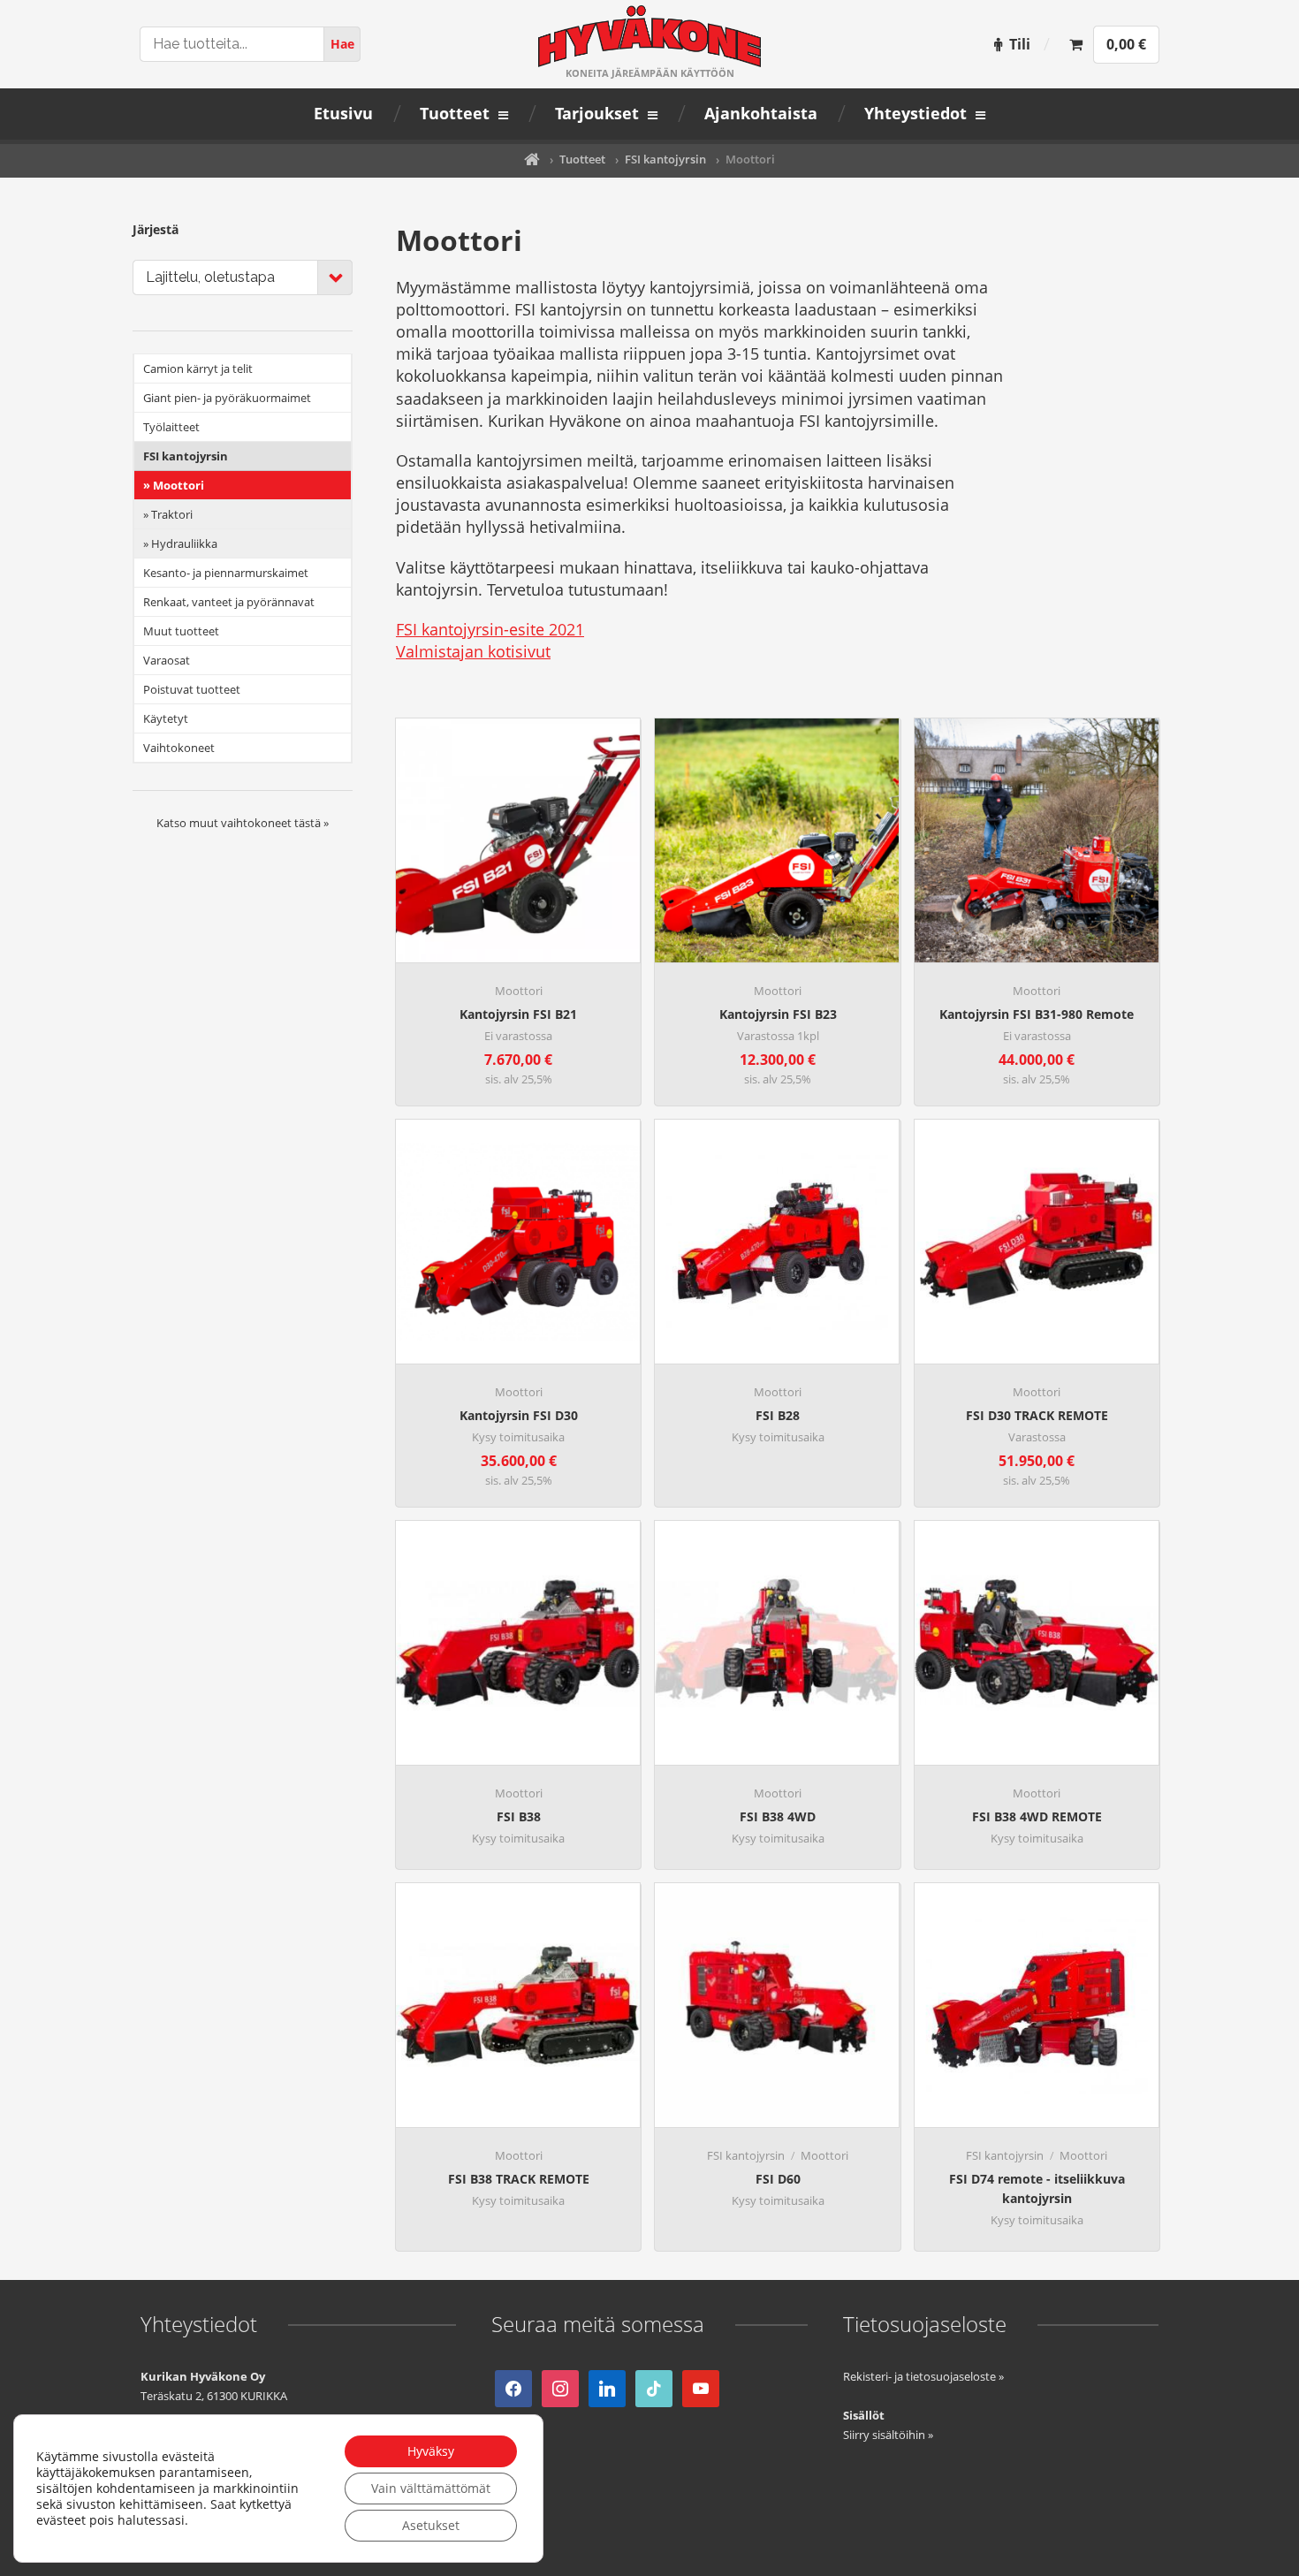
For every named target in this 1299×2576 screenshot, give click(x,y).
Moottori (519, 991)
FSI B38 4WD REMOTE (1037, 1816)
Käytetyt (166, 718)
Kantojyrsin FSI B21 (518, 1014)
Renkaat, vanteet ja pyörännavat (229, 602)
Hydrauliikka (184, 543)
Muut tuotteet (181, 631)
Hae (342, 44)
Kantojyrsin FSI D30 (519, 1415)
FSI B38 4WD (778, 1816)
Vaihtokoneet (179, 748)
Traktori (172, 514)
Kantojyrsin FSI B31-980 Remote (1037, 1014)
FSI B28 (778, 1415)
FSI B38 (519, 1816)
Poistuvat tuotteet (192, 689)
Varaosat (167, 660)
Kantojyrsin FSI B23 (778, 1014)
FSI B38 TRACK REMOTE (519, 2179)
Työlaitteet (171, 427)
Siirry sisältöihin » (888, 2435)
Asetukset (431, 2525)
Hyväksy (431, 2451)
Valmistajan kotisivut (473, 651)
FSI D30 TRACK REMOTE (1037, 1415)
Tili (1020, 44)
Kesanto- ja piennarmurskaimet (226, 573)
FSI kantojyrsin (665, 159)
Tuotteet (582, 159)
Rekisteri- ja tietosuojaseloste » (923, 2376)
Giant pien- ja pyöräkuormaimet (227, 398)
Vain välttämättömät (431, 2488)
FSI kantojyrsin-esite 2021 (490, 629)
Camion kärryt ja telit (198, 369)
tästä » (311, 823)
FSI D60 (778, 2179)
